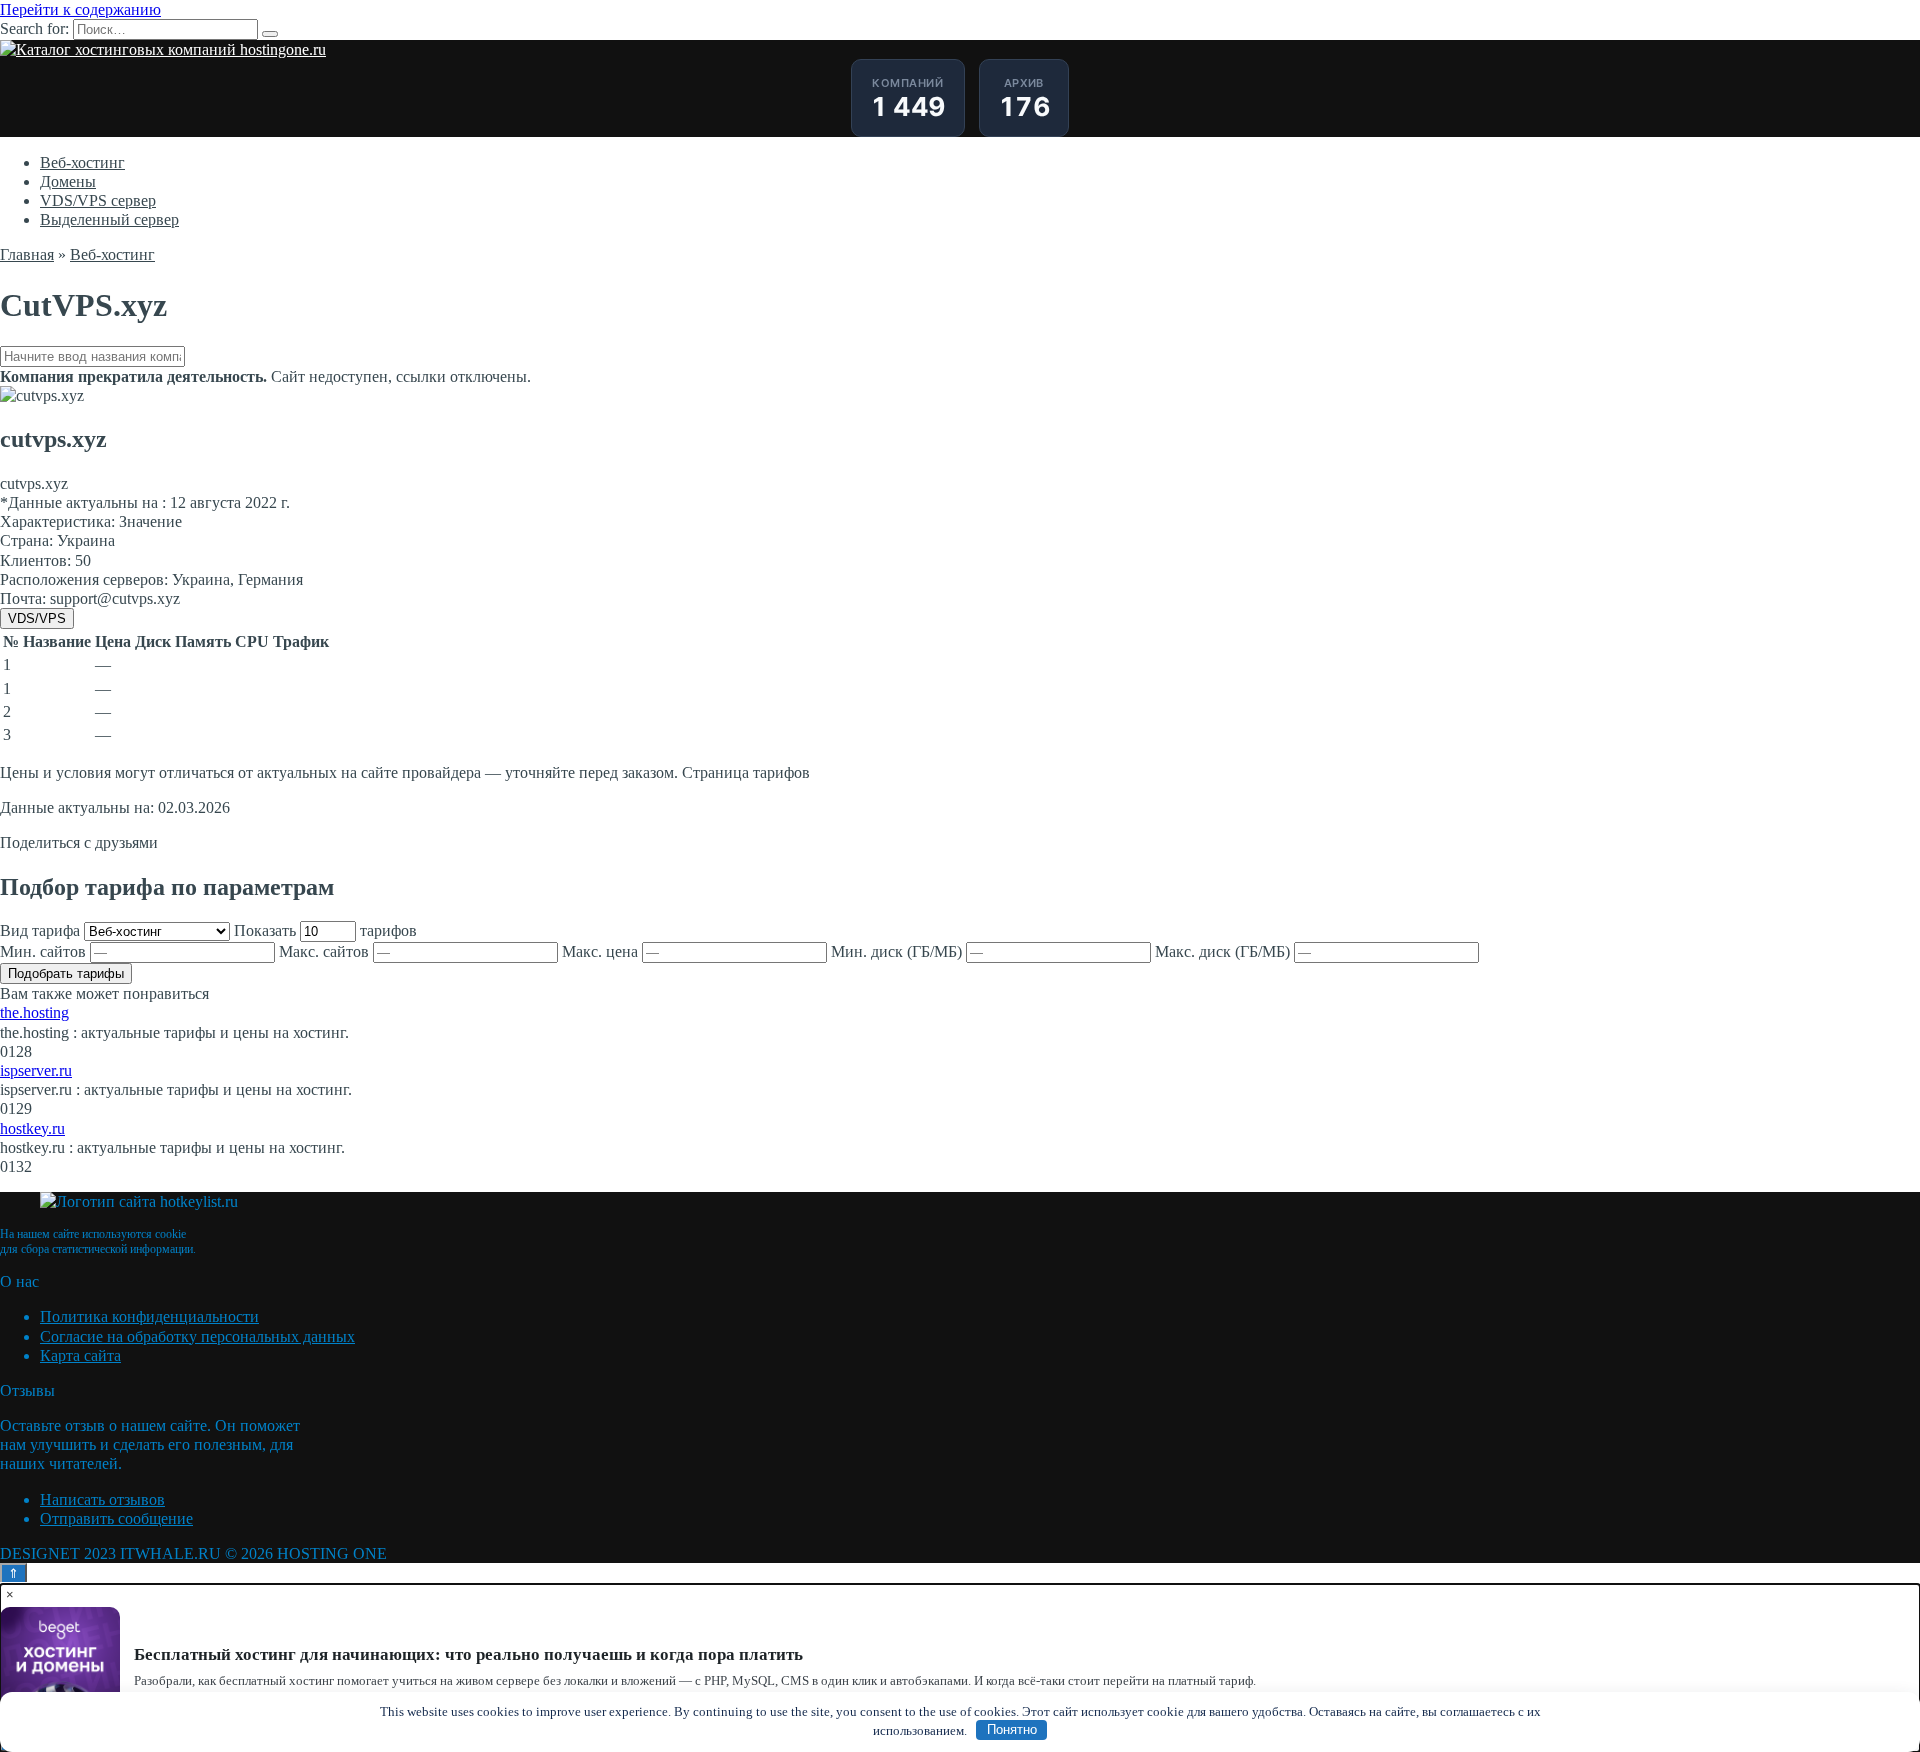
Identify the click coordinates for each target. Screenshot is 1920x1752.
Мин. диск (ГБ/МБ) (898, 951)
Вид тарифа (42, 930)
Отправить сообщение (116, 1518)
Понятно (1012, 1729)
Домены (68, 181)
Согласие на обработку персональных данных (197, 1336)
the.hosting (34, 1012)
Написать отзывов (102, 1499)
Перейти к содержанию (80, 9)
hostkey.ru (32, 1128)
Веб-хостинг (82, 162)
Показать (325, 930)
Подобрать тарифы (66, 973)
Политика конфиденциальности (149, 1316)
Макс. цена (602, 951)
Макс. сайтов (326, 951)
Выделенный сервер (109, 219)
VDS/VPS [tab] (37, 618)
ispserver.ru (36, 1070)
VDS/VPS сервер (98, 200)
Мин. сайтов (45, 951)
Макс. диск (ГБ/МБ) (1224, 951)
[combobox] (960, 356)
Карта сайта (80, 1355)
